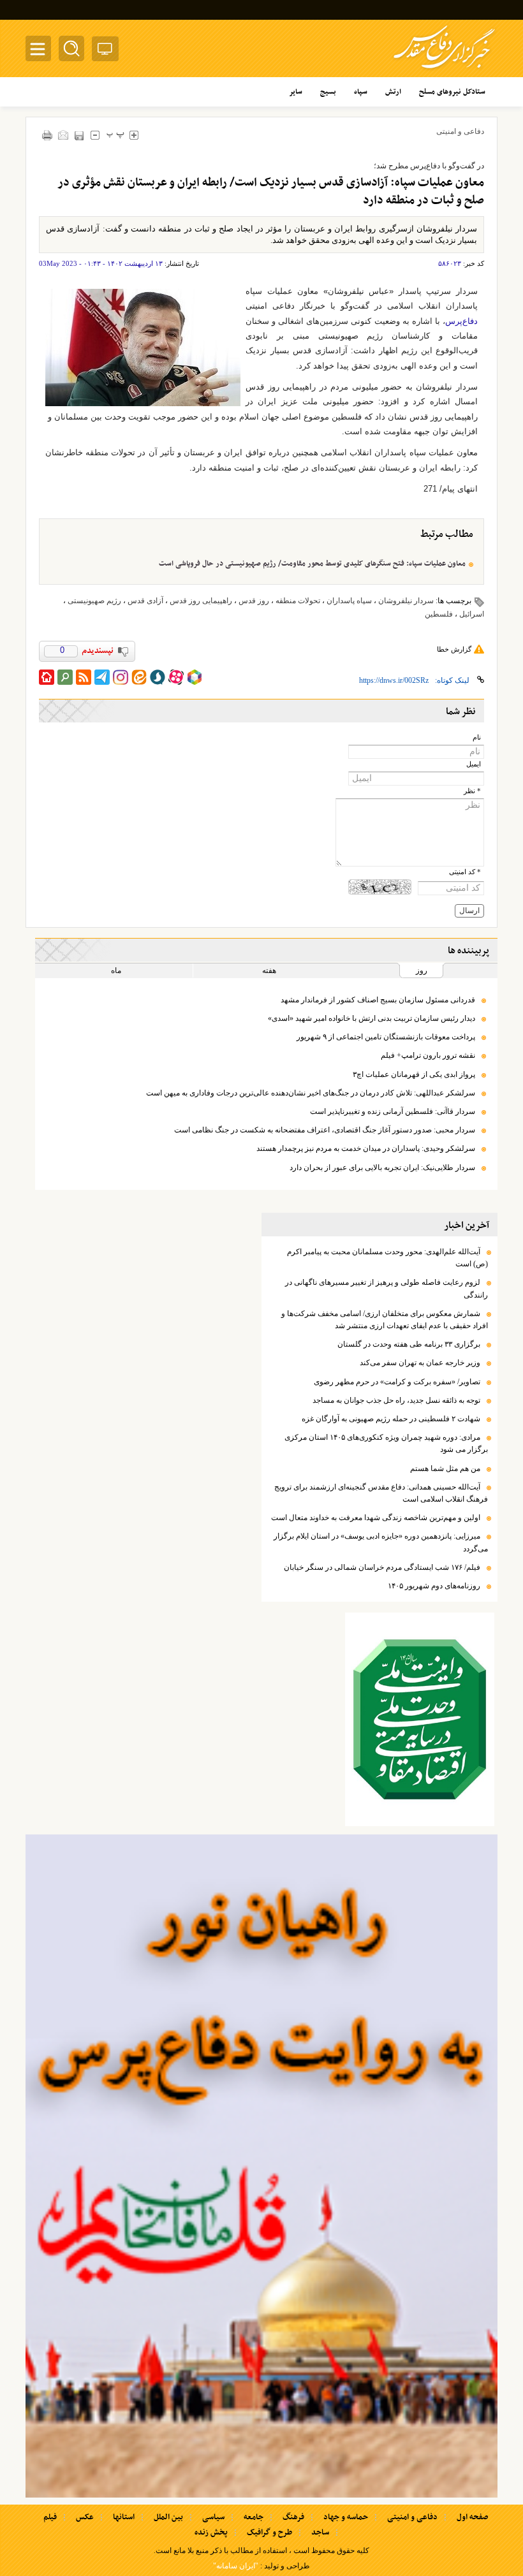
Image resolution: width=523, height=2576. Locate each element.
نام (477, 737)
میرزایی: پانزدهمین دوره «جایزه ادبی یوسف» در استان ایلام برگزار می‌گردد (381, 1542)
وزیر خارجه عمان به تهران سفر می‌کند (420, 1363)
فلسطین (439, 614)
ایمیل (474, 764)
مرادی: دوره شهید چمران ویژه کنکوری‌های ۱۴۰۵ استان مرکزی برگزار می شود (386, 1443)
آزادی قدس (145, 601)
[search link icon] (65, 677)
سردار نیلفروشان (406, 601)
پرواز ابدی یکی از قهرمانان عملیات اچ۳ (414, 1074)
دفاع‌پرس (461, 321)
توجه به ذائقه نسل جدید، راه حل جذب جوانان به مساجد (396, 1400)
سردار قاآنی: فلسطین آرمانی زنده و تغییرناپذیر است (393, 1111)
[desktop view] (105, 51)
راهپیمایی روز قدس (201, 601)
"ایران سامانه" (236, 2566)
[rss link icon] (84, 677)
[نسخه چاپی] (47, 135)
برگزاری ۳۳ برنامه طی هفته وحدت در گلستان (409, 1344)
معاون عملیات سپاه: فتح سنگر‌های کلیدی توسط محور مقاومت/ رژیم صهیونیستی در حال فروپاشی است (312, 564)
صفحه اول (472, 2517)
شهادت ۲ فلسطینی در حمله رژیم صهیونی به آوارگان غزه (391, 1419)
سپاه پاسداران (349, 601)
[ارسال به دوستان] (63, 135)
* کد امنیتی (465, 872)
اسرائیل (472, 614)
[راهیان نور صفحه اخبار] (261, 2166)
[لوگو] (444, 70)
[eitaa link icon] (139, 677)
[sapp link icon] (158, 677)
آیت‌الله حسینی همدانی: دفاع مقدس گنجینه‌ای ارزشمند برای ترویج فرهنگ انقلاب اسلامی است (381, 1493)
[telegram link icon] (102, 677)
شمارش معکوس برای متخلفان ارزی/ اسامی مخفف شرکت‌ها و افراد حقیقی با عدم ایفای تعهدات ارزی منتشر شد (385, 1320)
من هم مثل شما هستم (445, 1468)
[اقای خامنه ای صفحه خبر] (420, 1719)
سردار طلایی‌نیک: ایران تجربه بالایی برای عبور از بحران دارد (382, 1167)
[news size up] (134, 135)
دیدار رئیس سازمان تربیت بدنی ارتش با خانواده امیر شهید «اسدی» (372, 1018)
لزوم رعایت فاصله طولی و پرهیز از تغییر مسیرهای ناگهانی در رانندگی (387, 1288)
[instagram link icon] (121, 677)
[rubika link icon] (195, 677)
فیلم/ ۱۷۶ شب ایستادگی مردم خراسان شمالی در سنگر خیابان (382, 1567)
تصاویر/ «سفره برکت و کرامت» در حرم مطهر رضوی (397, 1382)
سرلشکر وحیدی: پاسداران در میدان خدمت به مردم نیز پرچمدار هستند (366, 1148)
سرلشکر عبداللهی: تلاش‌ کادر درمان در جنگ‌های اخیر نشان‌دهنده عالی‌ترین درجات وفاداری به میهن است (311, 1093)
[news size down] (95, 135)
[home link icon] (47, 677)
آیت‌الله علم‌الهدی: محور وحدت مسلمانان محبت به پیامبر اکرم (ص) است (387, 1258)
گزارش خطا (454, 649)
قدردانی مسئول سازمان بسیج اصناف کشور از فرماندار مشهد (378, 1000)
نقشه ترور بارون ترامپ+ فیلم (428, 1055)
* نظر (472, 791)
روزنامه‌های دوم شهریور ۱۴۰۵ (434, 1586)
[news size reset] (115, 135)
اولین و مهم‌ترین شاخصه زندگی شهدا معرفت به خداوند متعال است (376, 1518)
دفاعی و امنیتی (460, 131)
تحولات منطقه (298, 601)
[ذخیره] (79, 135)
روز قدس (254, 601)
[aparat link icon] (176, 677)
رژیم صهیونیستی (94, 601)
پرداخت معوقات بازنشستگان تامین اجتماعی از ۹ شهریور (386, 1037)
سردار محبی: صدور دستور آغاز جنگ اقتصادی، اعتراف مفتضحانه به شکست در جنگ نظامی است (325, 1130)
